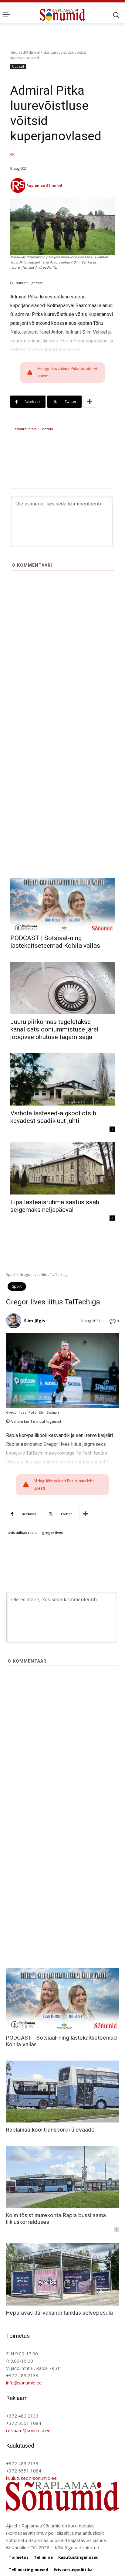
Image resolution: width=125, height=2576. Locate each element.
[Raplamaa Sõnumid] (18, 185)
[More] (90, 402)
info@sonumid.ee (24, 2383)
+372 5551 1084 (24, 2423)
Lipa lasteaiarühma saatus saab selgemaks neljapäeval (55, 1206)
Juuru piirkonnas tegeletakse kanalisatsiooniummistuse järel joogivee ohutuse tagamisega (54, 1029)
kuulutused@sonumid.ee (31, 2478)
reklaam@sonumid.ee (28, 2430)
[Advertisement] (62, 668)
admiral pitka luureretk (34, 429)
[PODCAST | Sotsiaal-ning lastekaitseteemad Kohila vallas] (62, 904)
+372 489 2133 (22, 2375)
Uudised (18, 52)
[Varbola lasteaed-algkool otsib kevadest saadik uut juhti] (62, 1079)
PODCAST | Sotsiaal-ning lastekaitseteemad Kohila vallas (55, 942)
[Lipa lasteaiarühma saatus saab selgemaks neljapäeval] (62, 1168)
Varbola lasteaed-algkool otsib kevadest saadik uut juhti (53, 1117)
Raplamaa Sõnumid (44, 185)
